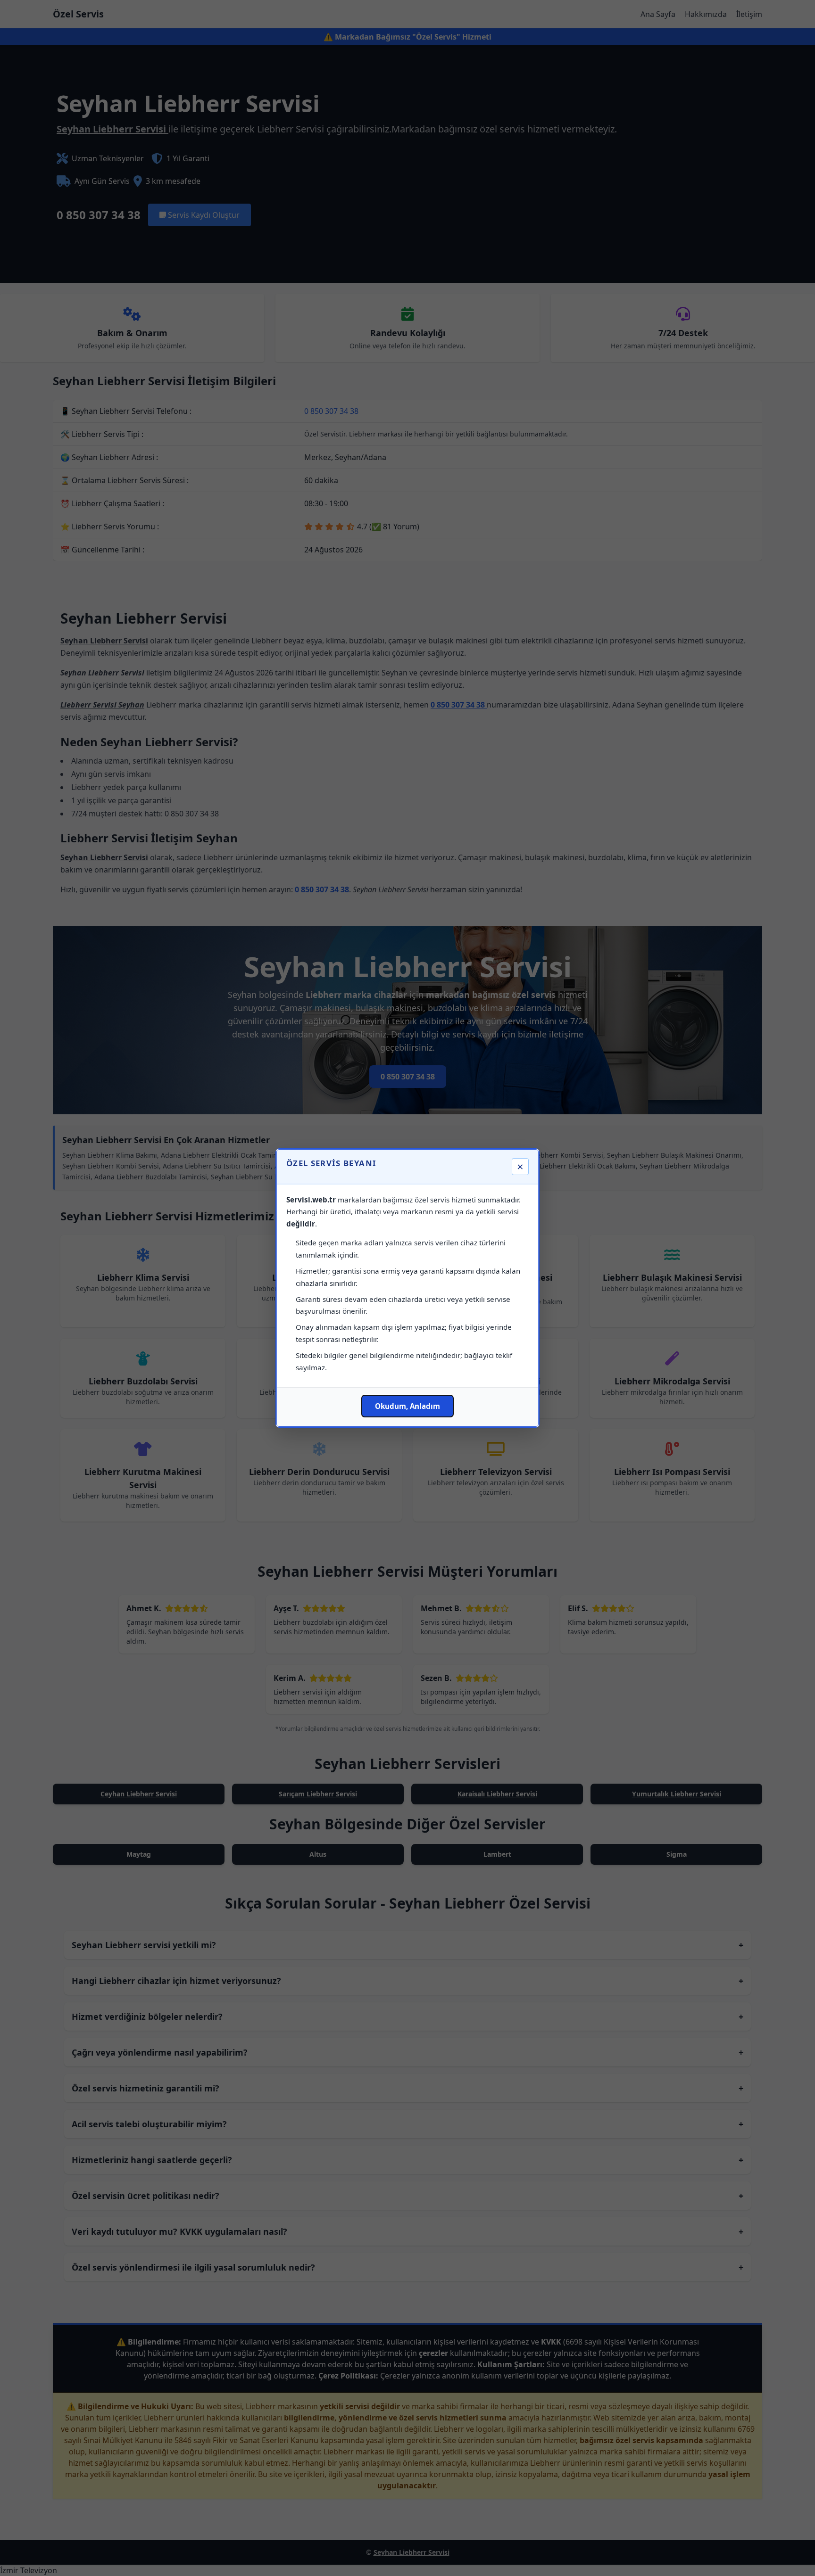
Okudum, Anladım (407, 1406)
